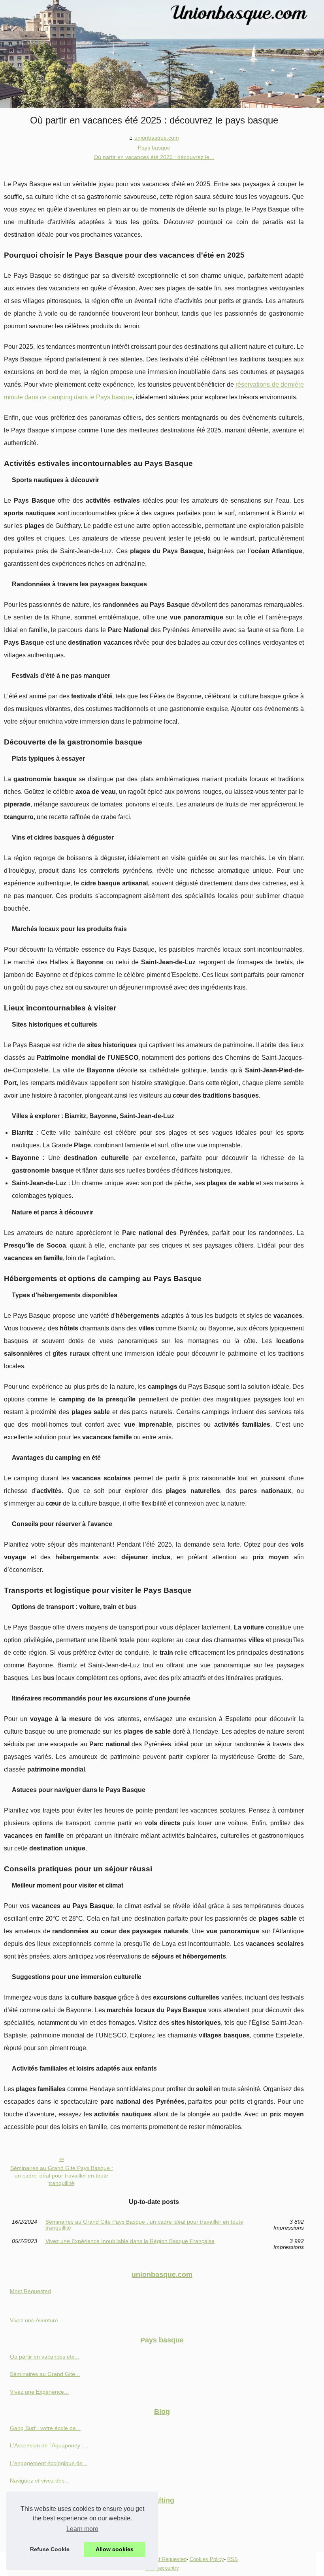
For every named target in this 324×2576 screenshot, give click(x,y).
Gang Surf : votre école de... (45, 2428)
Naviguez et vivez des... (40, 2481)
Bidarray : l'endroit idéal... (42, 2534)
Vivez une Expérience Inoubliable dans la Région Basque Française (130, 2241)
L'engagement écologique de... (49, 2463)
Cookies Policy (207, 2559)
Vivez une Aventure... (36, 2320)
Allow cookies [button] (115, 2549)
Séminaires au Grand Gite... (45, 2374)
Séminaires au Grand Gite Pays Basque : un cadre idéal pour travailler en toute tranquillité (62, 2175)
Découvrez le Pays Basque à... (48, 2517)
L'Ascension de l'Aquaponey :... (49, 2445)
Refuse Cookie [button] (50, 2549)
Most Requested (30, 2291)
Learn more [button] (82, 2529)
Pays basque (154, 148)
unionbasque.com (157, 138)
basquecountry (162, 2568)
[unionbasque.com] (162, 54)
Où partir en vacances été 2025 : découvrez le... (154, 157)
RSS (233, 2559)
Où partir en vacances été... (45, 2357)
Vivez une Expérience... (39, 2392)
